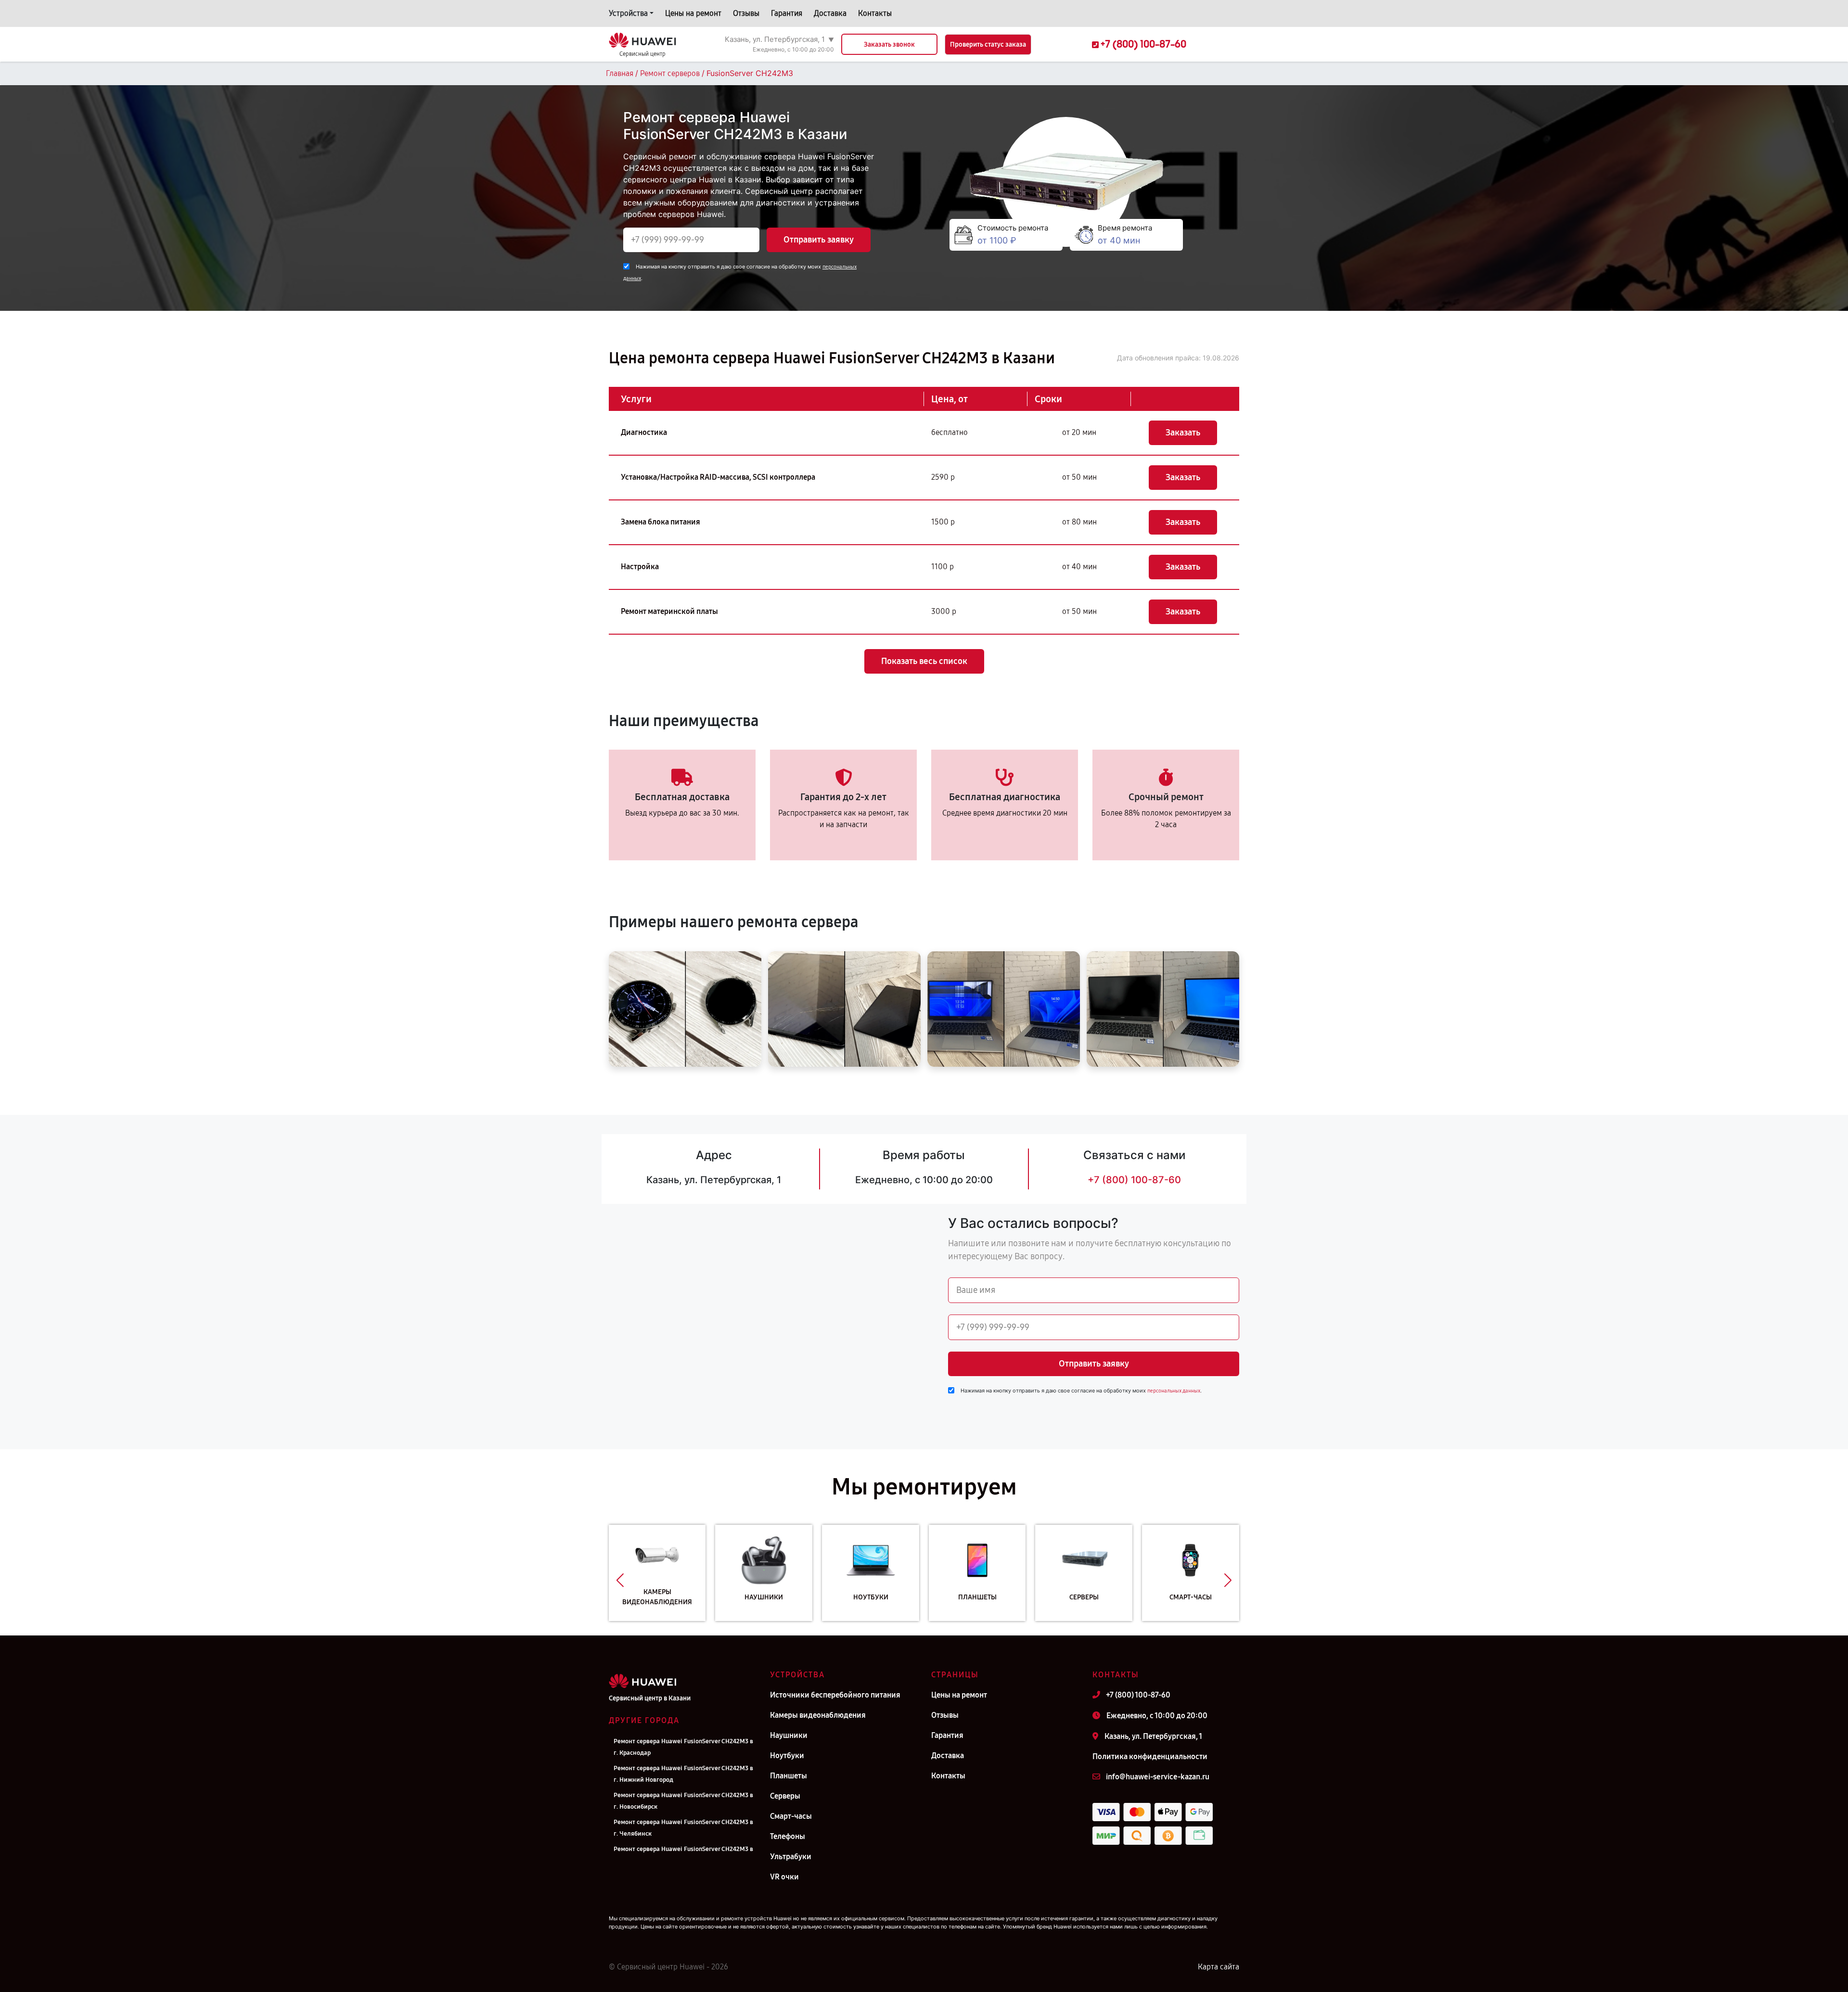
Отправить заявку (819, 240)
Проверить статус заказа (988, 45)
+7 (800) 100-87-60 (1134, 1180)
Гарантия (787, 13)
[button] (620, 1580)
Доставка (830, 13)
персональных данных (1174, 1391)
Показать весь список (924, 661)
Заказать (1183, 433)
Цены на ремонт (693, 13)
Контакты (875, 13)
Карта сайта (1219, 1967)
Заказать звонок (889, 45)
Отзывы (746, 13)
